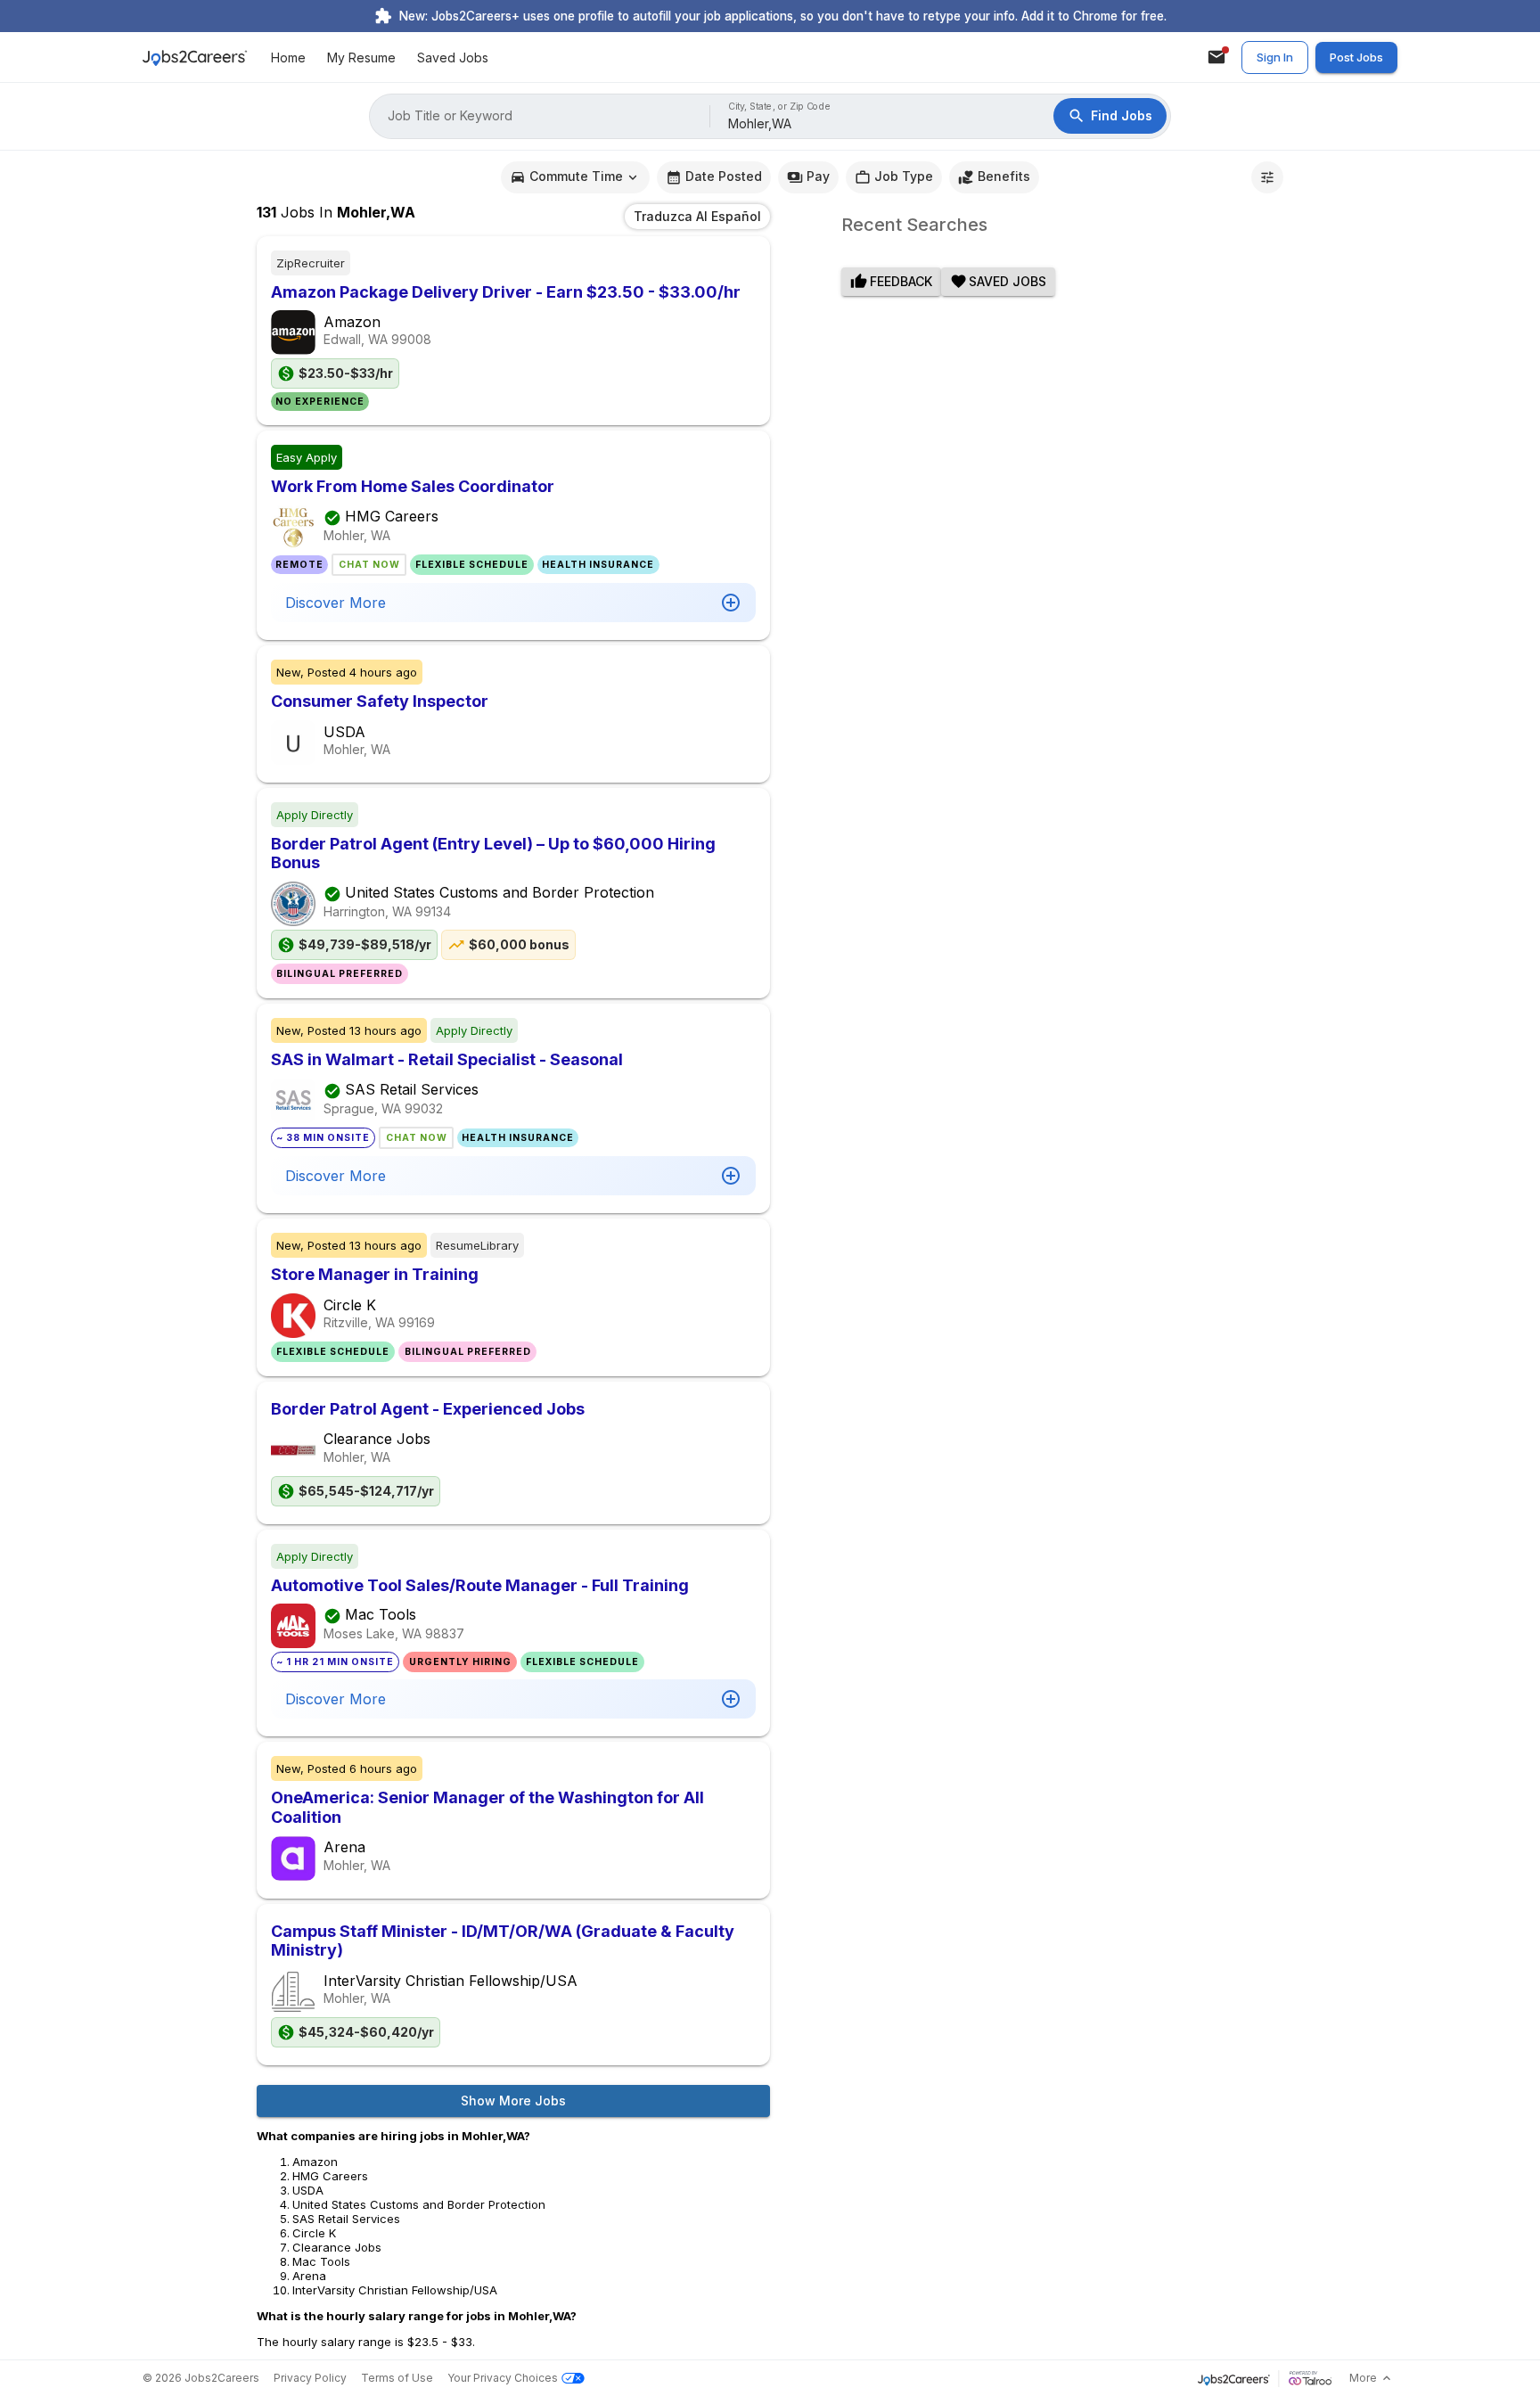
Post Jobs (1356, 57)
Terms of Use (397, 2378)
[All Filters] (1267, 177)
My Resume (361, 57)
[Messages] (1216, 57)
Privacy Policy (310, 2378)
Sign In (1275, 57)
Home (288, 57)
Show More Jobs (513, 2101)
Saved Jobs (453, 57)
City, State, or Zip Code (780, 107)
